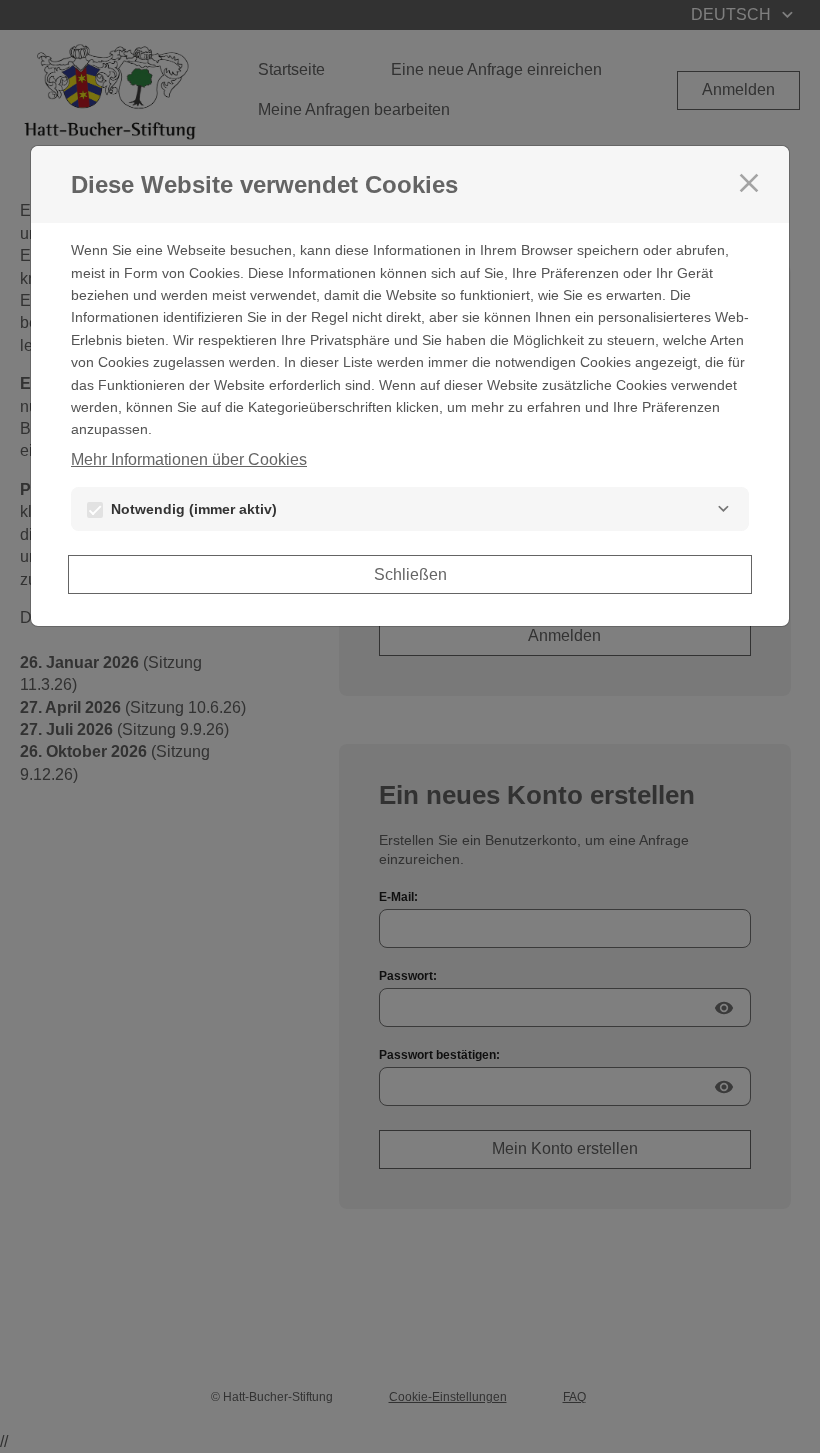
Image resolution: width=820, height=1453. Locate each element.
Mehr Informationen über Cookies (189, 459)
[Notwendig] (723, 509)
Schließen (410, 574)
